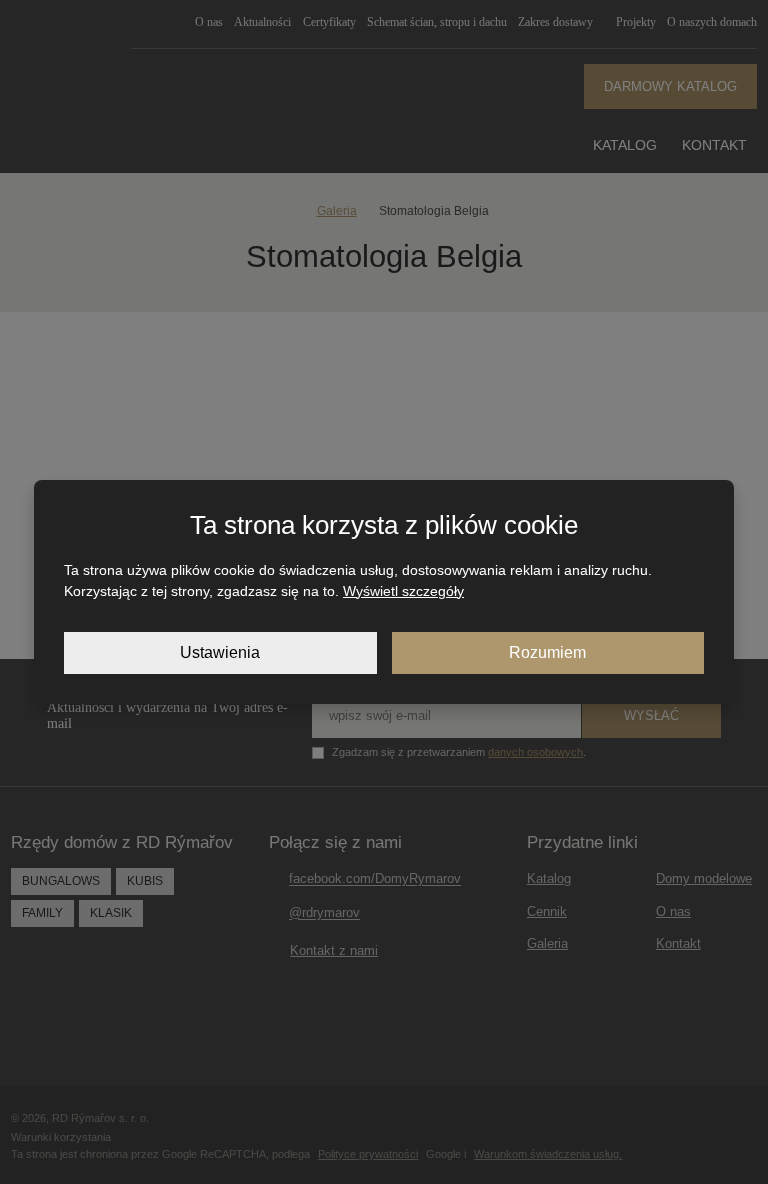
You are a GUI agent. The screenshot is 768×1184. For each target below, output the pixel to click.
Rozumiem (547, 652)
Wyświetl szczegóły (403, 591)
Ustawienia (220, 652)
